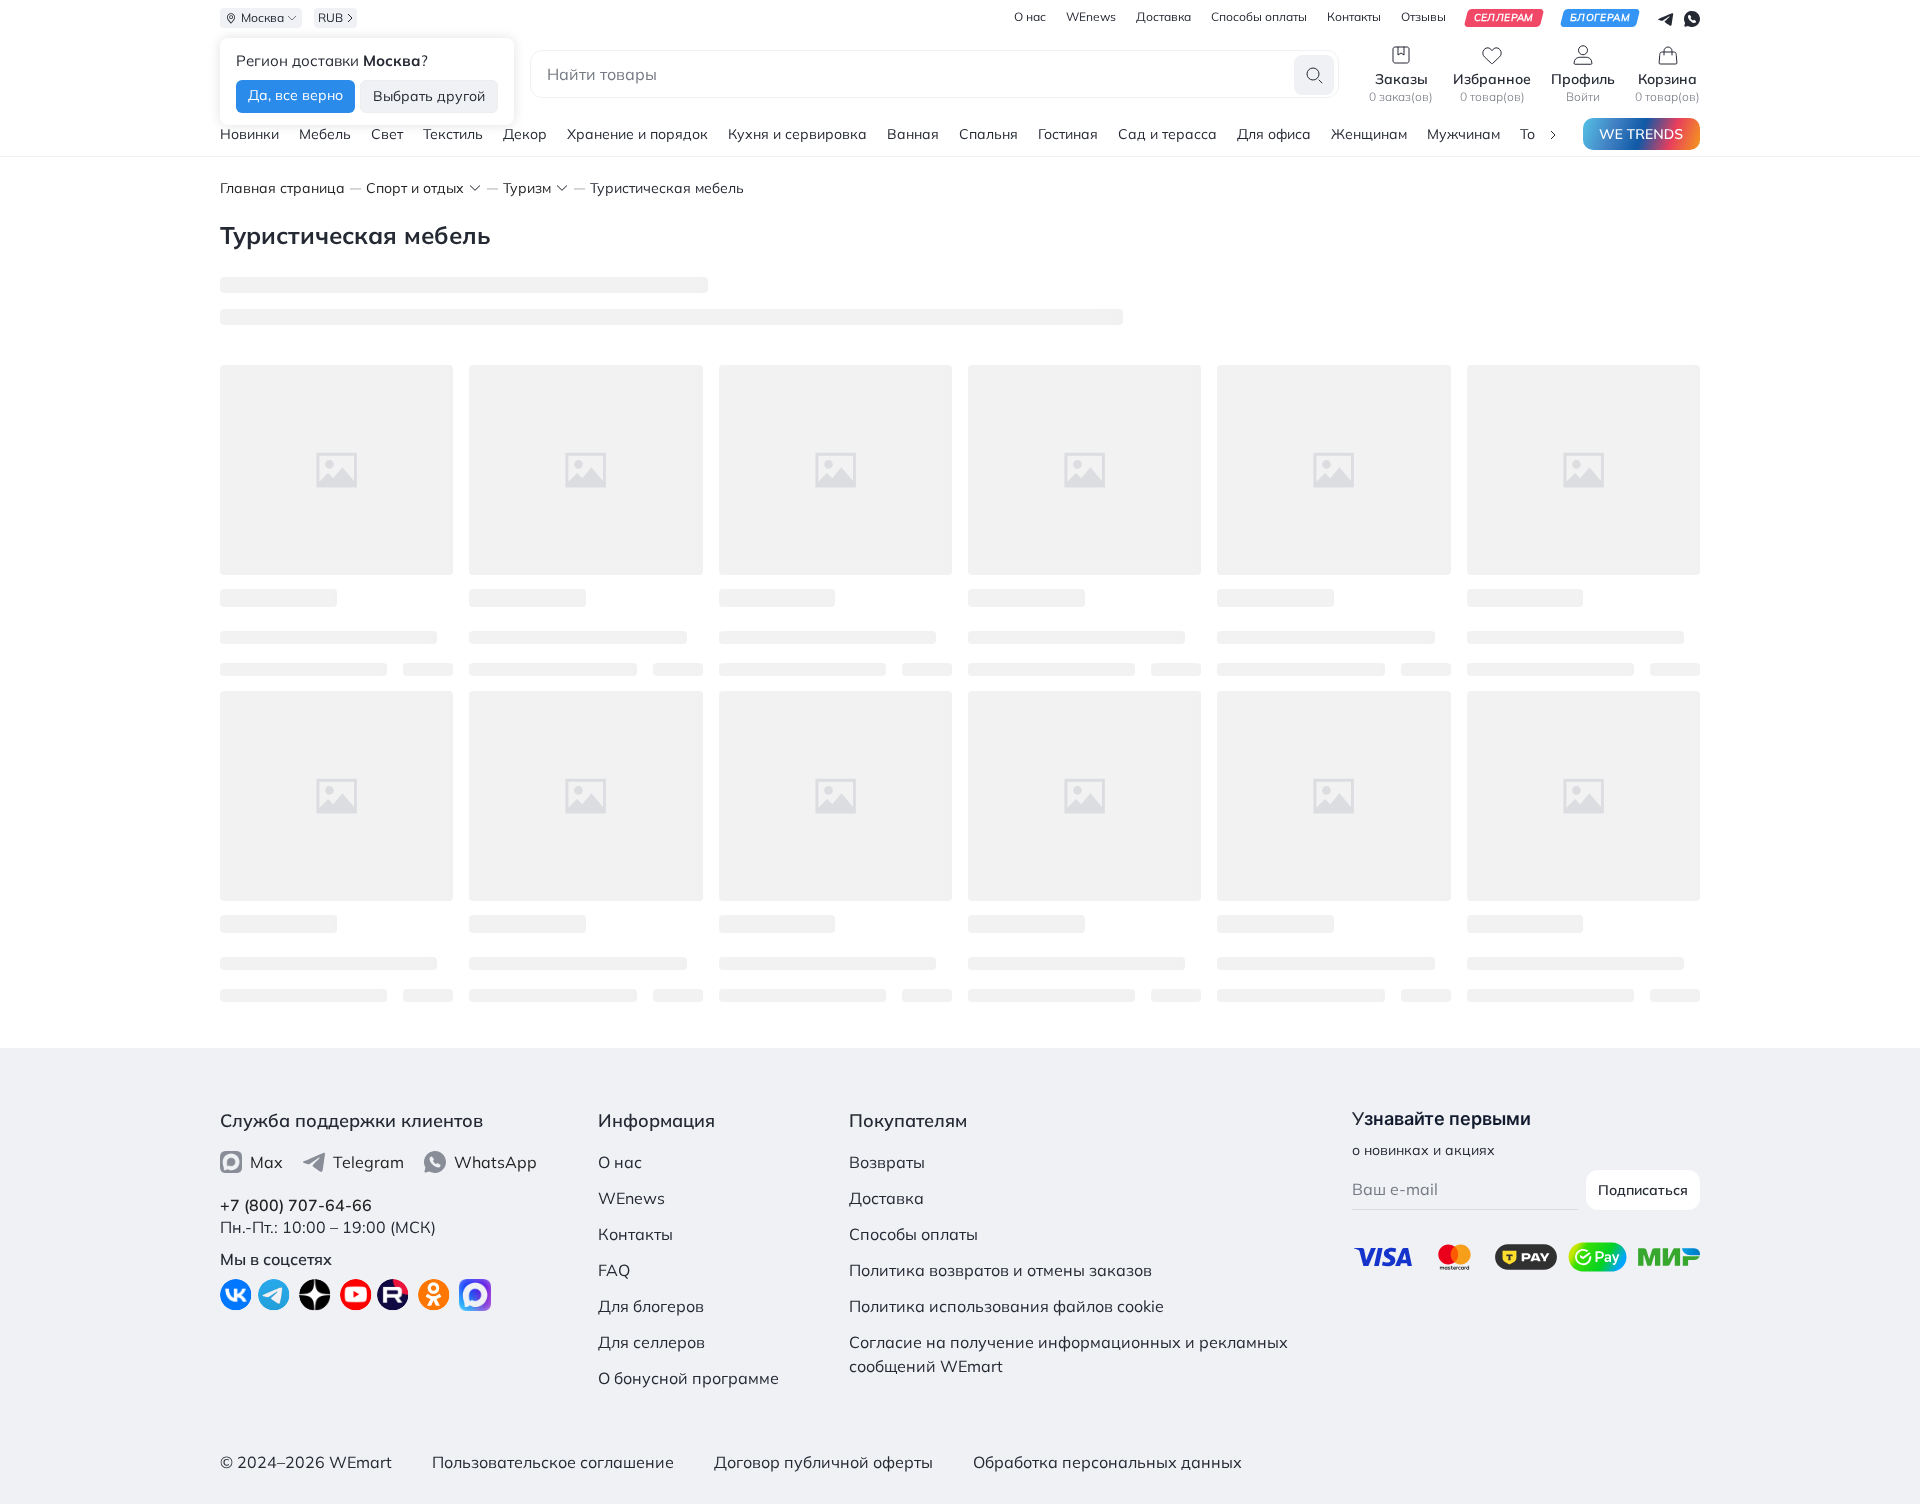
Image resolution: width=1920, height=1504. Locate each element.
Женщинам (1369, 134)
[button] (1553, 133)
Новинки (249, 134)
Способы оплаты (913, 1234)
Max (266, 1162)
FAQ (614, 1270)
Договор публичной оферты (823, 1462)
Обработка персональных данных (1107, 1462)
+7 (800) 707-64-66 (296, 1205)
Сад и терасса (1167, 134)
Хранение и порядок (637, 134)
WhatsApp (495, 1162)
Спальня (988, 134)
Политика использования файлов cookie (1006, 1306)
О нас (620, 1162)
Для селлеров (651, 1342)
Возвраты (887, 1162)
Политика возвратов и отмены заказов (1000, 1270)
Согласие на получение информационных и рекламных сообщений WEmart (1068, 1354)
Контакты (635, 1234)
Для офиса (1274, 134)
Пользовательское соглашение (553, 1462)
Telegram (368, 1162)
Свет (387, 134)
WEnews (631, 1198)
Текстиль (453, 134)
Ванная (913, 134)
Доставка (886, 1198)
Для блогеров (651, 1306)
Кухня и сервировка (797, 134)
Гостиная (1068, 134)
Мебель (325, 134)
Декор (525, 134)
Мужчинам (1463, 134)
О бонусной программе (688, 1378)
